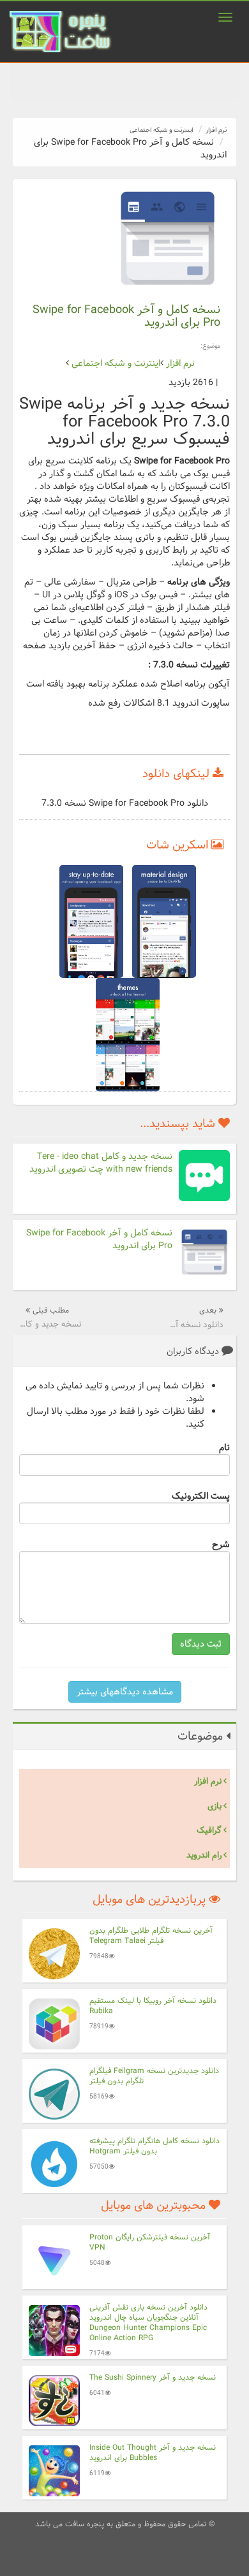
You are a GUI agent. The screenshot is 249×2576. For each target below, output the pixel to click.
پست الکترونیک (201, 1495)
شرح (221, 1544)
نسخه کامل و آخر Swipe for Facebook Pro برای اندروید (99, 1239)
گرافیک (209, 1830)
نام (224, 1447)
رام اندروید (204, 1855)
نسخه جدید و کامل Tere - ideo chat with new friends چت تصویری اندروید (101, 1163)
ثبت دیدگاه (201, 1644)
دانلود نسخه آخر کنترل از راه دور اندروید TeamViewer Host (196, 1325)
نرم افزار (216, 130)
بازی (215, 1806)
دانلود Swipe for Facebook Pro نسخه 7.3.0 (125, 803)
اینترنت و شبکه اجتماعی (161, 130)
